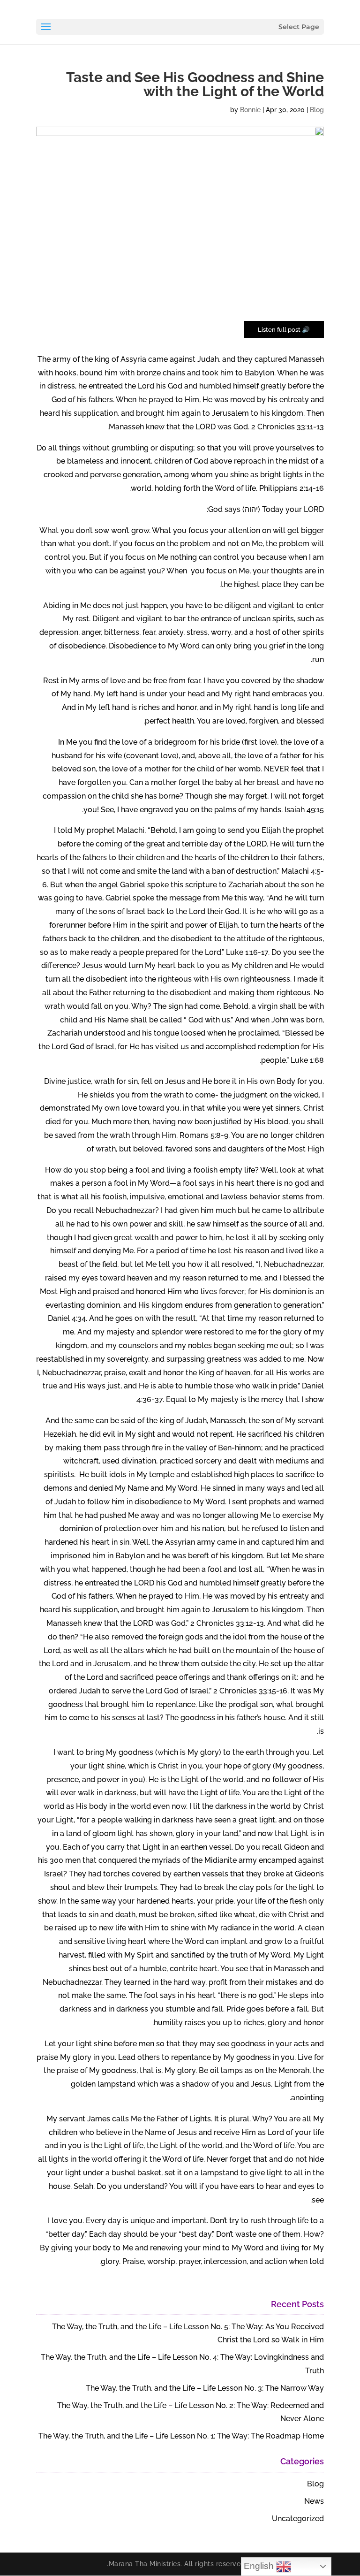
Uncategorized (298, 2519)
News (314, 2501)
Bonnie (250, 110)
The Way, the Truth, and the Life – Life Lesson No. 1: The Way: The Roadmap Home (181, 2436)
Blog (317, 110)
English (260, 2566)
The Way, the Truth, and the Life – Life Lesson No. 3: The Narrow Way (205, 2388)
